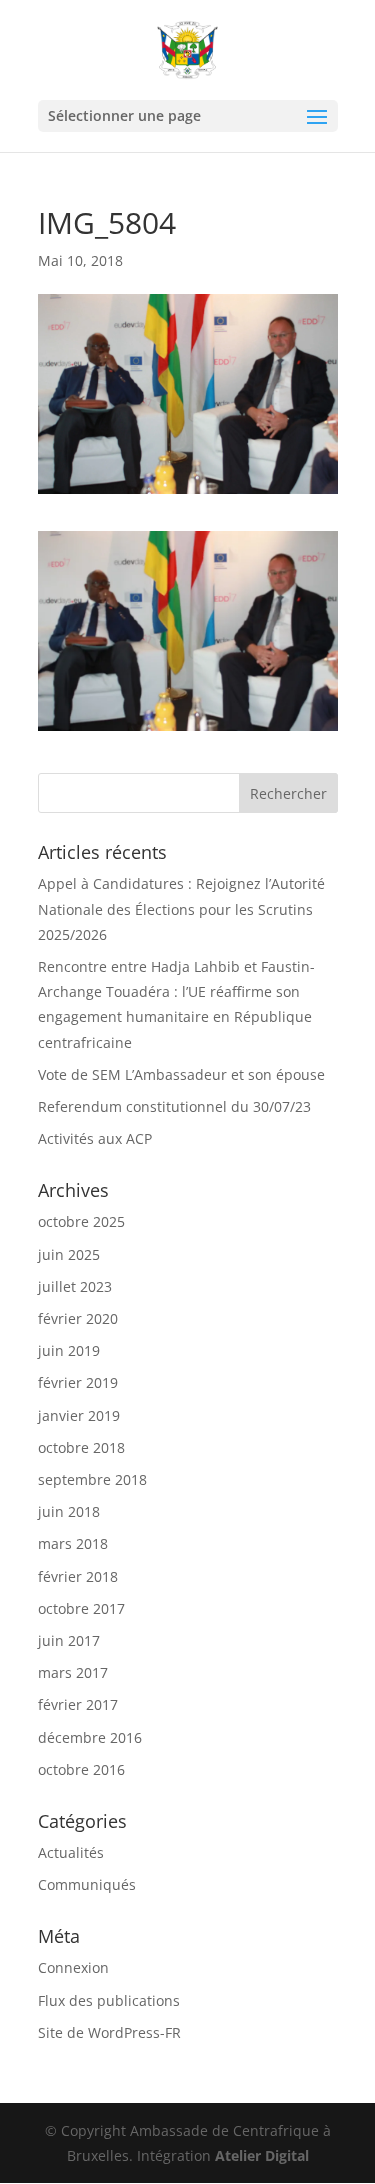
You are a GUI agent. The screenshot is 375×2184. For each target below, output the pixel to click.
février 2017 (78, 1704)
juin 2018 (69, 1511)
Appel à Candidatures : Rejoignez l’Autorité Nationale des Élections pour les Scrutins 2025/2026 (181, 908)
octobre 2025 (81, 1221)
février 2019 (78, 1382)
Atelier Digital (262, 2155)
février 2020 (78, 1318)
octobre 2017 (81, 1608)
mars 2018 (73, 1543)
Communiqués (87, 1884)
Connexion (73, 1967)
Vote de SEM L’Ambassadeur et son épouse (181, 1074)
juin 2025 (69, 1254)
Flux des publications (109, 2000)
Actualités (71, 1852)
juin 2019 (69, 1350)
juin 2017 (69, 1640)
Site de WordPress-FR (109, 2032)
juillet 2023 (75, 1286)
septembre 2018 (92, 1479)
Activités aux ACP (95, 1138)
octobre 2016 (81, 1769)
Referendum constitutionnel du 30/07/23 (174, 1106)
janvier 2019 (79, 1415)
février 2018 (78, 1576)
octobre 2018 (81, 1447)
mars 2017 (73, 1672)
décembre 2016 (90, 1737)
